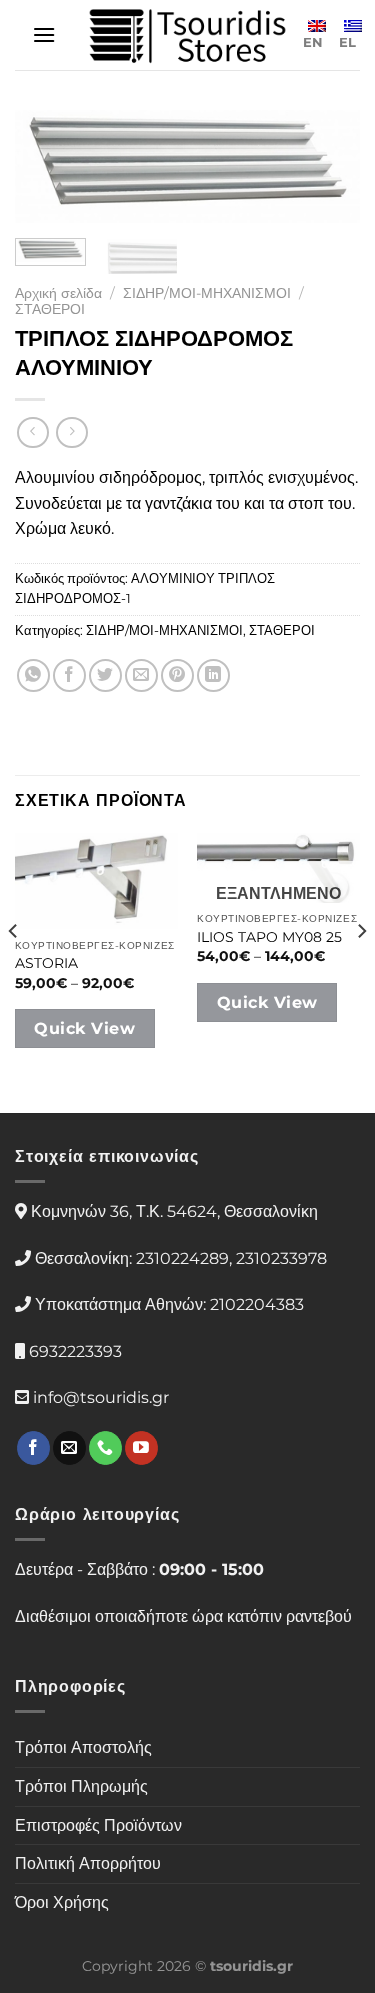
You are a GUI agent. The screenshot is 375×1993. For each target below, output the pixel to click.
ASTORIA (46, 963)
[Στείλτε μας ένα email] (69, 1448)
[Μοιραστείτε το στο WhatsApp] (33, 675)
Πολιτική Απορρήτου (88, 1863)
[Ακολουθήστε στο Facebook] (33, 1448)
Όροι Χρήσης (62, 1902)
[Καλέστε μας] (105, 1448)
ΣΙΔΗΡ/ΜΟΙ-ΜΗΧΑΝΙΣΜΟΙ (207, 293)
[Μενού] (44, 34)
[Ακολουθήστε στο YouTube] (141, 1448)
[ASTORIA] (96, 881)
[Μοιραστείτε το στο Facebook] (69, 675)
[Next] (328, 174)
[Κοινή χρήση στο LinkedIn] (213, 675)
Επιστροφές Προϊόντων (98, 1825)
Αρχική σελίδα (58, 293)
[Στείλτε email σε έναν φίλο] (141, 675)
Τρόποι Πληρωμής (81, 1786)
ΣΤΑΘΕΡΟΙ (50, 309)
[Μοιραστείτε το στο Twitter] (105, 675)
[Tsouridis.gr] (188, 35)
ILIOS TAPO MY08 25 (269, 937)
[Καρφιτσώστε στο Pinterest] (177, 675)
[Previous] (47, 174)
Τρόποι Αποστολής (83, 1747)
